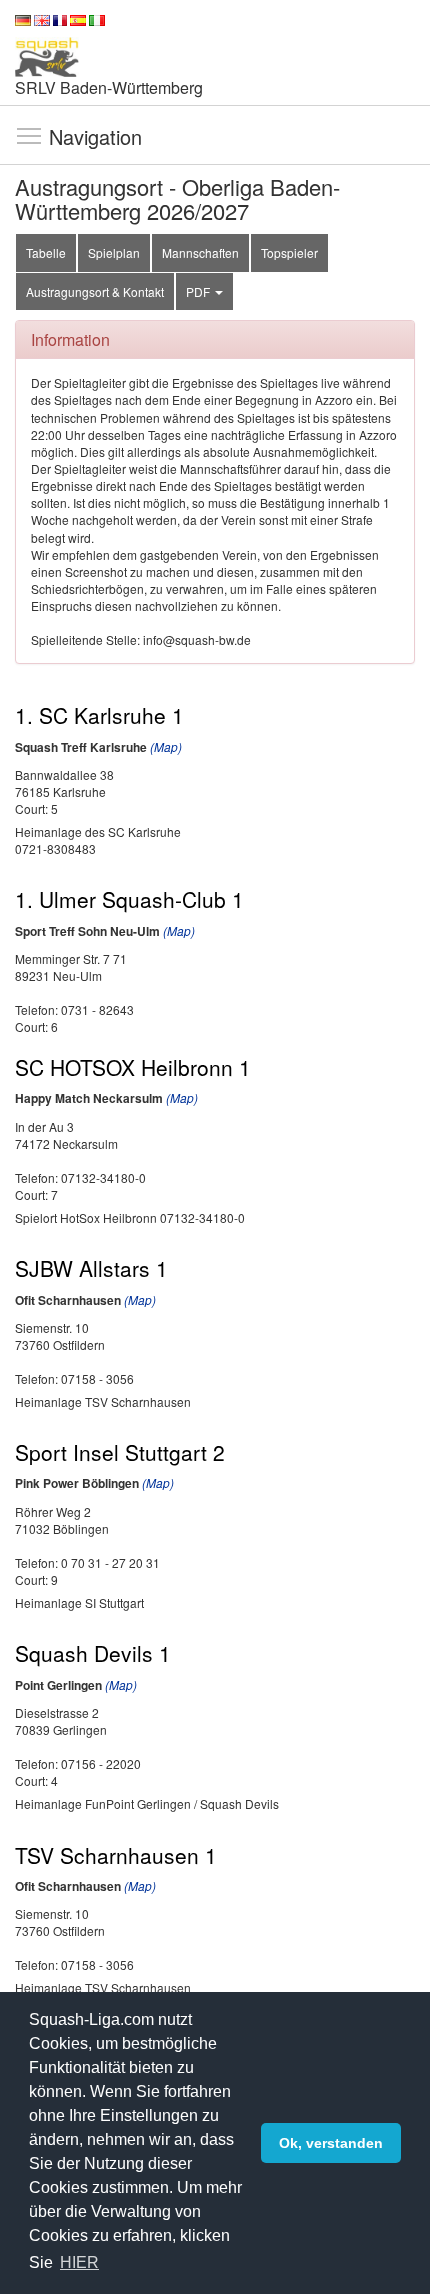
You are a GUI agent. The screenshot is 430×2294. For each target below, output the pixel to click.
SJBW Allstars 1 (91, 1268)
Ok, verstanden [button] (331, 2143)
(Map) (166, 746)
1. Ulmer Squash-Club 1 (129, 899)
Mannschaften (200, 252)
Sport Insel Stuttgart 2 (120, 1452)
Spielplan (114, 252)
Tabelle (46, 252)
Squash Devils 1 (93, 1653)
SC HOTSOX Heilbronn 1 (133, 1067)
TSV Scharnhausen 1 (116, 1855)
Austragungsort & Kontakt (95, 291)
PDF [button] (199, 291)
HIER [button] (79, 2262)
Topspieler (289, 252)
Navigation (29, 135)
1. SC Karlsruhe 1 (99, 715)
